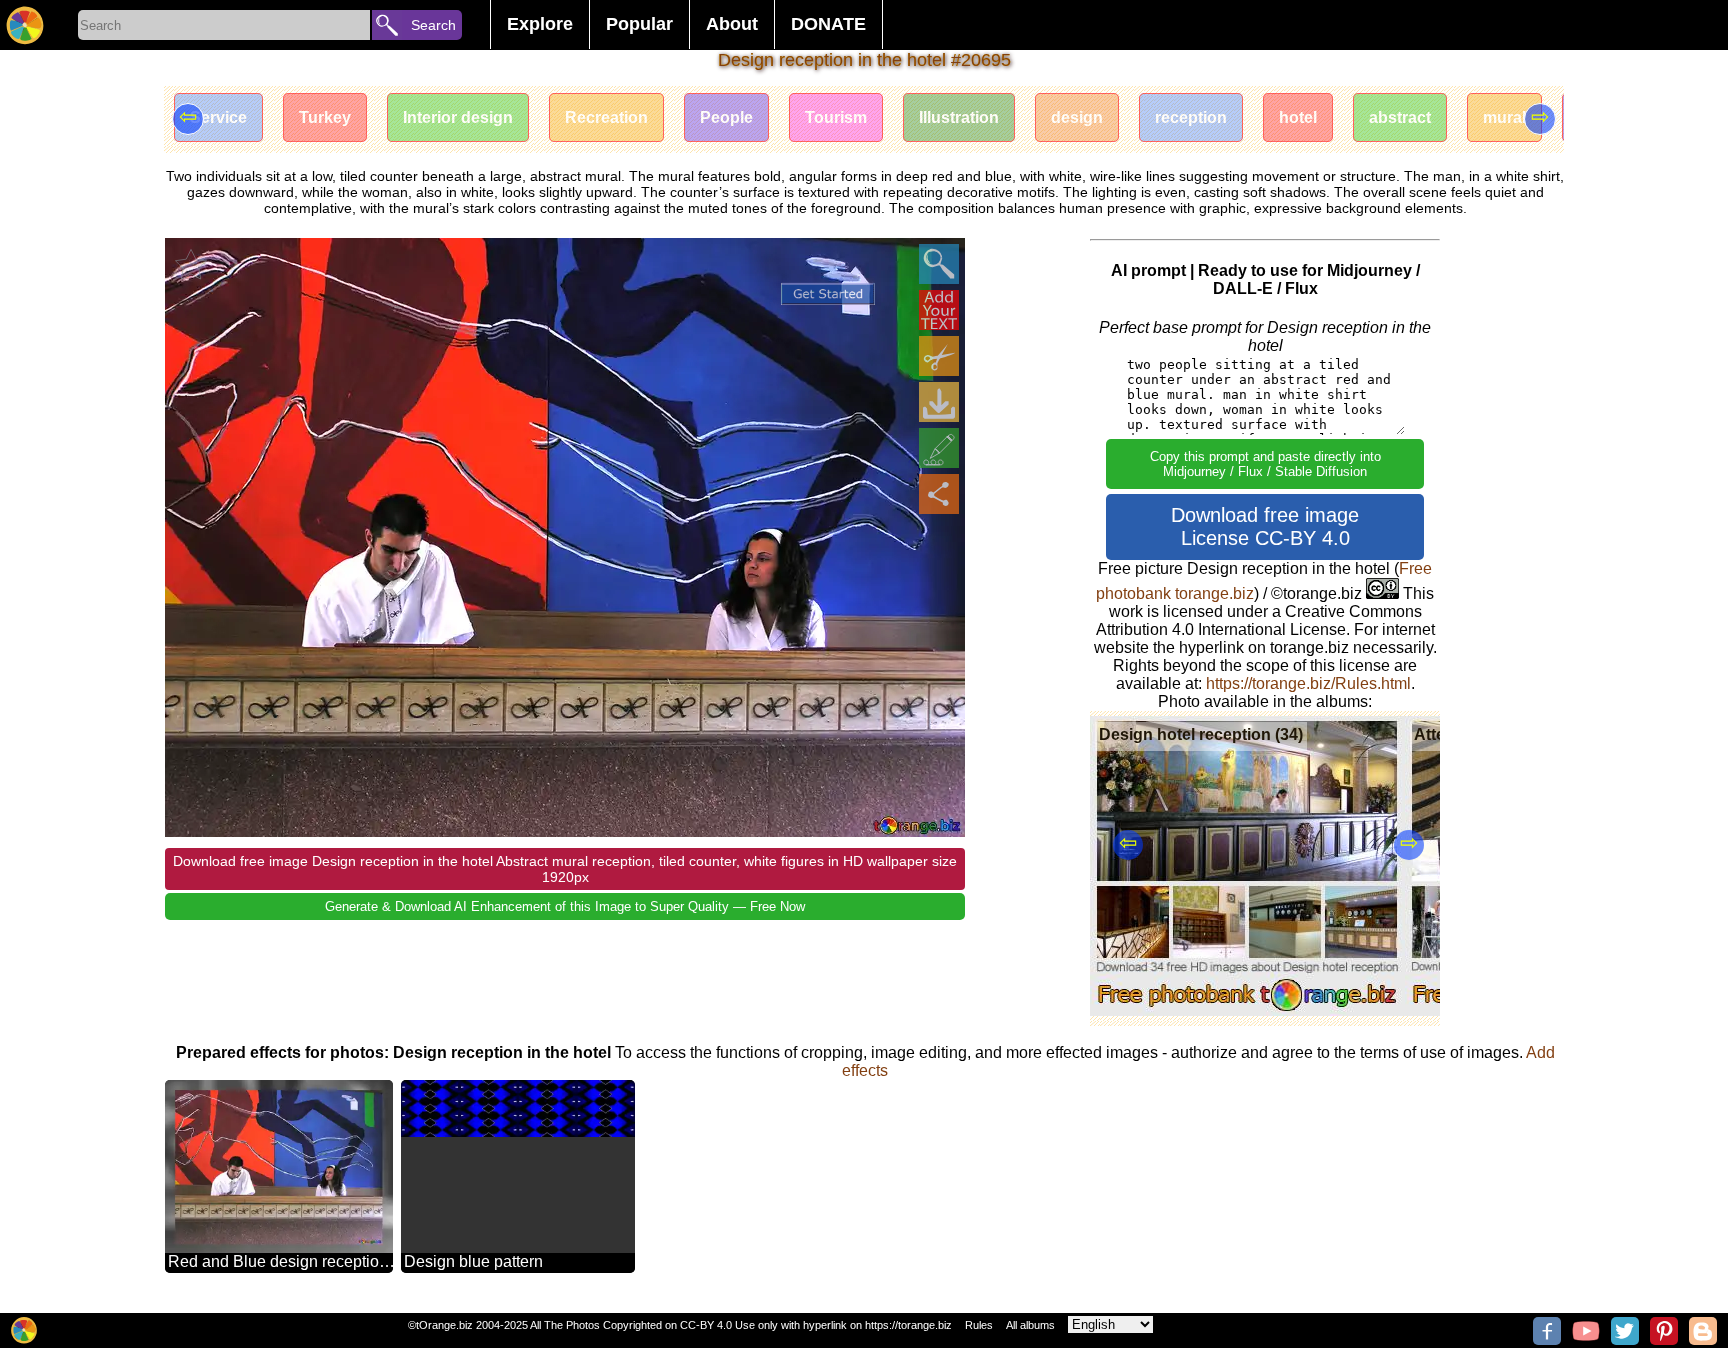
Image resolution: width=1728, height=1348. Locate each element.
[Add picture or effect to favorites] (191, 264)
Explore (540, 24)
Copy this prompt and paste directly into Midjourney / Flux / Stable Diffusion (1265, 464)
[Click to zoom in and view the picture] (939, 264)
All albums (1030, 1325)
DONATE (828, 24)
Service (218, 117)
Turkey (325, 117)
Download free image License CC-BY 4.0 (1265, 526)
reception (1191, 117)
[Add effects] (939, 448)
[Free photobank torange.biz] (25, 25)
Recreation (606, 117)
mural (1504, 117)
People (726, 117)
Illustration (959, 117)
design (1077, 117)
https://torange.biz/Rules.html (1308, 683)
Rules (979, 1325)
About (732, 24)
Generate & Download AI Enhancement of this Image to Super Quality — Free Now (565, 906)
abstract (1400, 117)
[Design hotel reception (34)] (1247, 1010)
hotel (1298, 117)
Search (433, 25)
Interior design (458, 117)
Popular (639, 24)
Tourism (836, 117)
